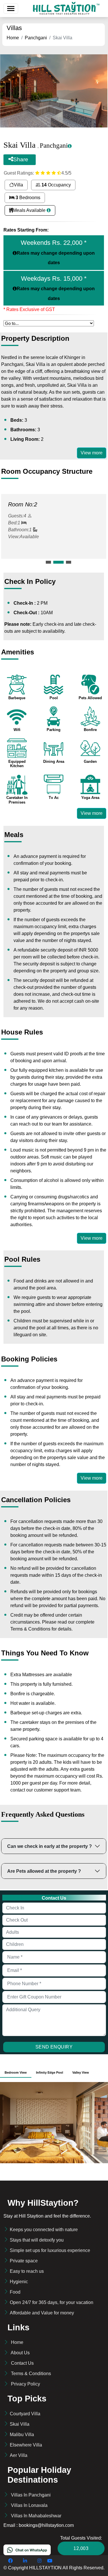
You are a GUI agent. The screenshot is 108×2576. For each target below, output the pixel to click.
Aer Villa (19, 2455)
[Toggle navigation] (11, 9)
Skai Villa (20, 2424)
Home (13, 38)
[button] (48, 562)
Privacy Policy (25, 2384)
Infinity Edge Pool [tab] (50, 2072)
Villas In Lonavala (29, 2505)
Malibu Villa (22, 2435)
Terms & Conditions (31, 2374)
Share (21, 159)
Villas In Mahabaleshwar (36, 2516)
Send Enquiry (54, 2047)
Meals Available (30, 210)
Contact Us (22, 2363)
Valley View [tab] (81, 2072)
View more (92, 453)
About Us (20, 2353)
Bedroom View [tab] (16, 2072)
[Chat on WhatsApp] (27, 2550)
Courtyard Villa (25, 2414)
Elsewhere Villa (26, 2445)
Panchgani (36, 38)
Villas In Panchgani (31, 2495)
